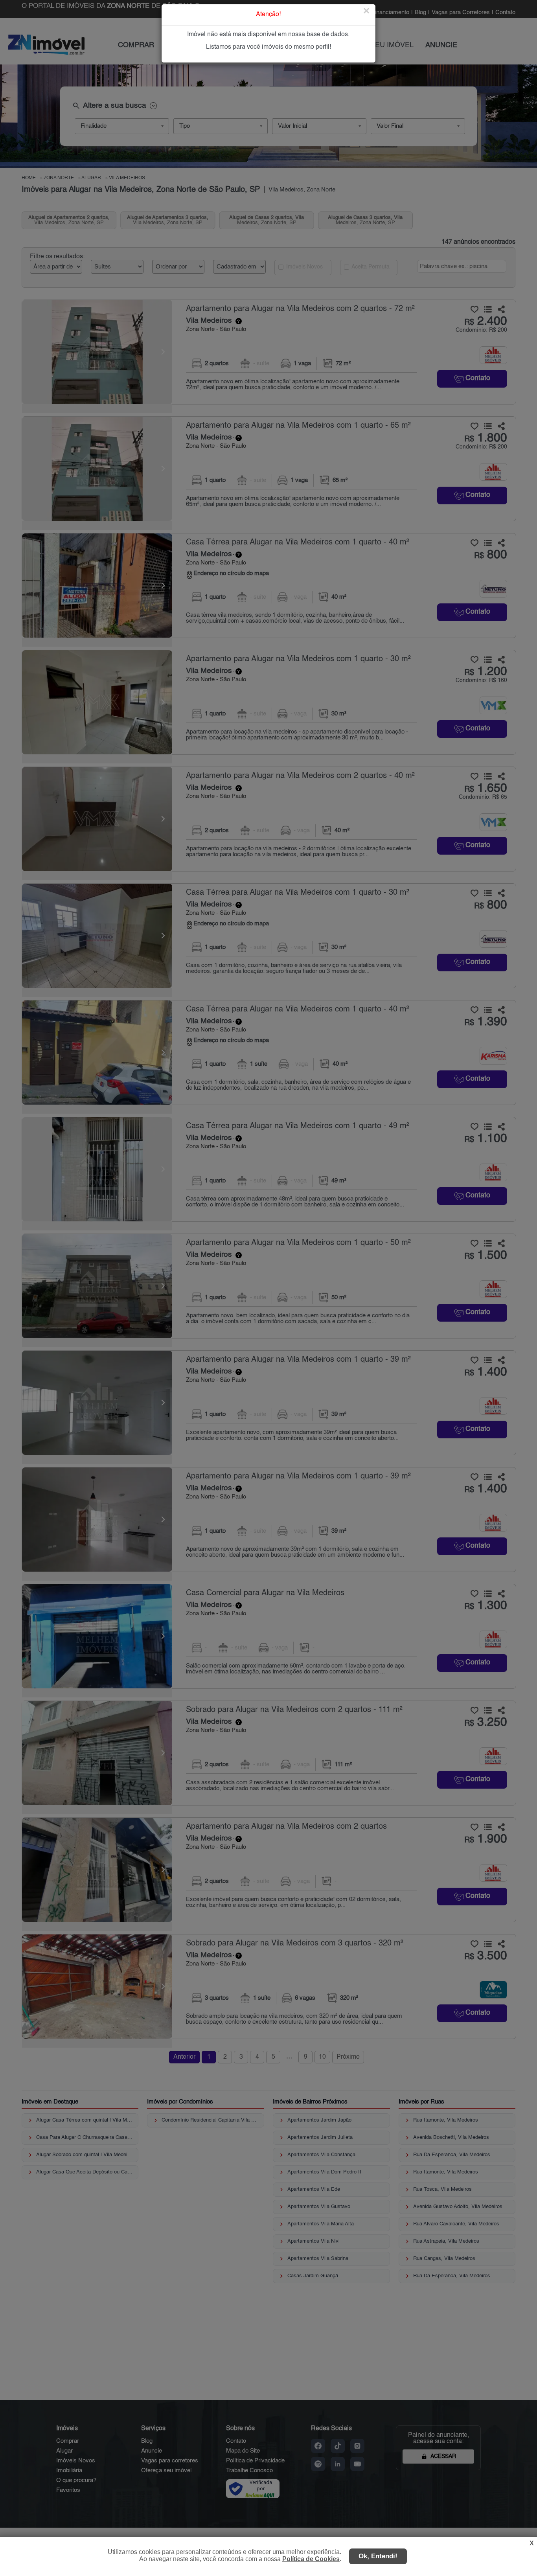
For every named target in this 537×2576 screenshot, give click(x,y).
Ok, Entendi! (378, 2556)
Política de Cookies (311, 2559)
